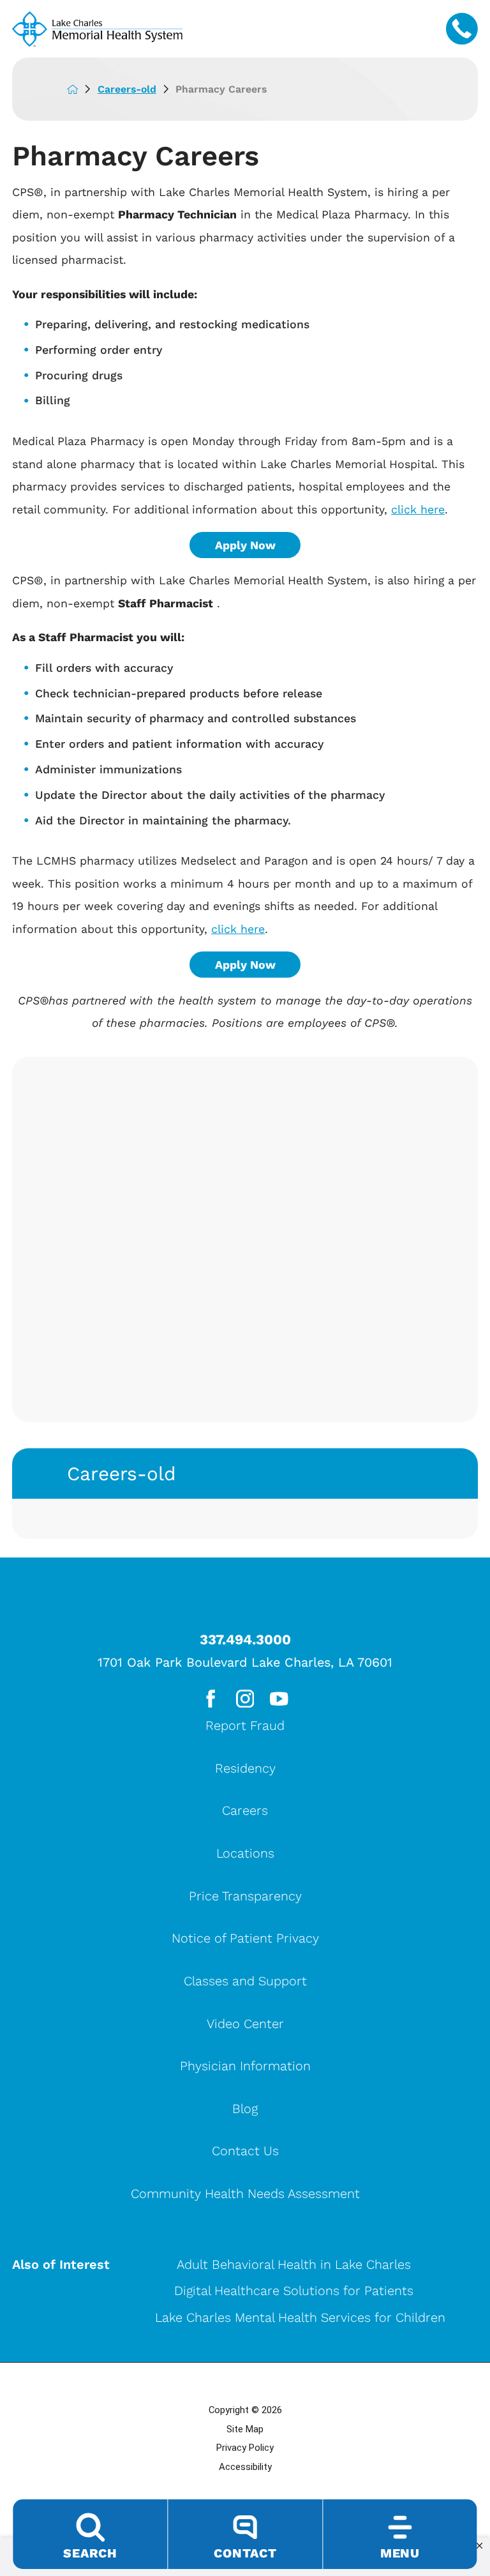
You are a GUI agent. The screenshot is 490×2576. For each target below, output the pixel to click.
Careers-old (127, 89)
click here (418, 509)
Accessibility (245, 2467)
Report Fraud (245, 1725)
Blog (245, 2109)
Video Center (245, 2024)
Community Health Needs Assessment (245, 2193)
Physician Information (245, 2066)
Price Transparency (245, 1896)
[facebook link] (211, 1699)
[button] (479, 2546)
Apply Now (245, 545)
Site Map (245, 2429)
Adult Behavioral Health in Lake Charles (294, 2264)
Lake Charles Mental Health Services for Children (300, 2317)
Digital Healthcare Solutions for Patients (294, 2291)
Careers (245, 1810)
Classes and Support (245, 1981)
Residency (245, 1768)
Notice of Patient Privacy (245, 1938)
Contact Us (245, 2151)
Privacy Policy (245, 2448)
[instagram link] (245, 1699)
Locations (245, 1853)
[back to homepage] (82, 89)
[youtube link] (279, 1699)
